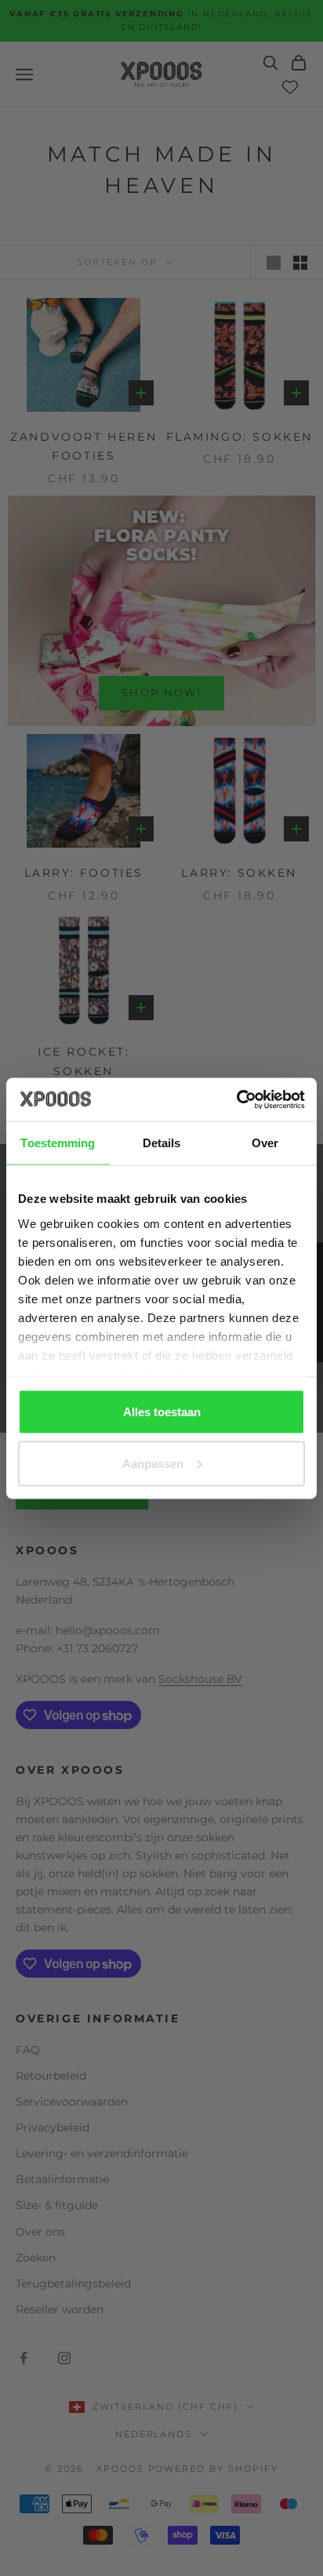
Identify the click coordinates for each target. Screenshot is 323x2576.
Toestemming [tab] (58, 1143)
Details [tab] (162, 1143)
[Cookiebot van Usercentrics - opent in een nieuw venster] (236, 1099)
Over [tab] (265, 1143)
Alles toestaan (162, 1412)
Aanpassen (153, 1463)
